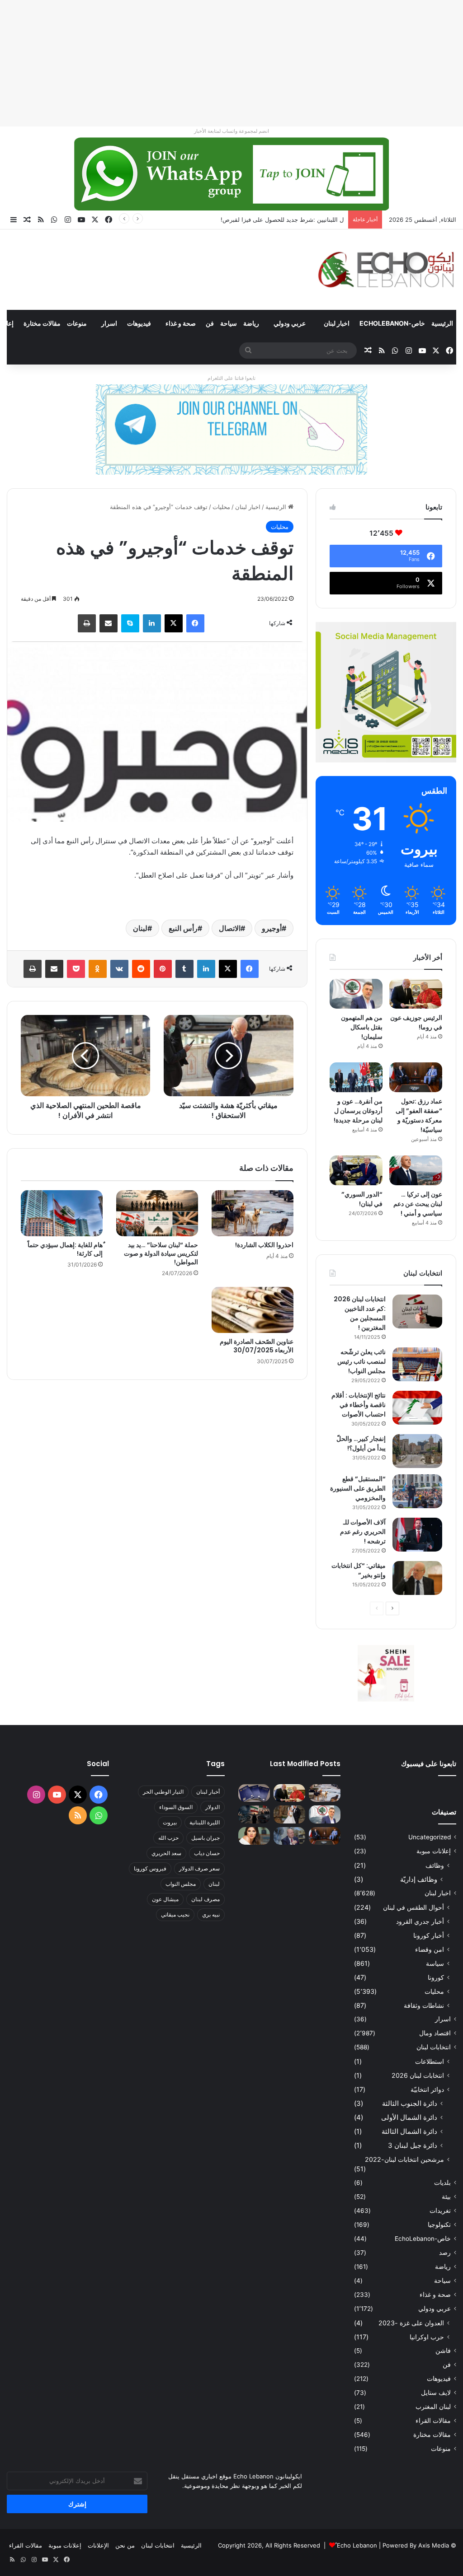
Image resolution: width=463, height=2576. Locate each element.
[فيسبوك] (195, 623)
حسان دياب (207, 1853)
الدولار (213, 1807)
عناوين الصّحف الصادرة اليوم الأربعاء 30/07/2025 (257, 1346)
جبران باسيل (206, 1838)
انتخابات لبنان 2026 (418, 2075)
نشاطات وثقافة (424, 2005)
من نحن (125, 2545)
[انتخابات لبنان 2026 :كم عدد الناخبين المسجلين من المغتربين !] (417, 1311)
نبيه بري (211, 1914)
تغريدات (440, 2211)
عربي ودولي (290, 323)
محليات (221, 507)
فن (210, 323)
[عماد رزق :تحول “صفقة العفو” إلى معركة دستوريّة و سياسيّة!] (416, 1077)
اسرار (109, 323)
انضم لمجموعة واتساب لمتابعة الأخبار (231, 131)
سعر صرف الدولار (199, 1868)
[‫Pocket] (76, 969)
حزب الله (168, 1838)
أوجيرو (272, 928)
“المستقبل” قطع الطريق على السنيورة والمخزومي (358, 1488)
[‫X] (174, 623)
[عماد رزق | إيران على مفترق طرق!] (254, 1814)
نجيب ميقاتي (175, 1914)
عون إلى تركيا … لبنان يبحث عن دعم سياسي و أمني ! (418, 1204)
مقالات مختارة (42, 323)
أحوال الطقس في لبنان (413, 1907)
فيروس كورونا (150, 1868)
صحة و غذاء (181, 323)
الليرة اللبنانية (205, 1822)
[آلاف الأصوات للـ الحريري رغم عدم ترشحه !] (417, 1535)
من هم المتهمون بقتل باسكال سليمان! (295, 220)
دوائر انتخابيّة (427, 2089)
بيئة (446, 2197)
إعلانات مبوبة (434, 1851)
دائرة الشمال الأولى (409, 2117)
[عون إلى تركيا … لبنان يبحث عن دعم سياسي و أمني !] (416, 1170)
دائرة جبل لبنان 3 (413, 2145)
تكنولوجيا (439, 2225)
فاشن (443, 2351)
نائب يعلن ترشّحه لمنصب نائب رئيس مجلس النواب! (361, 1361)
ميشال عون (165, 1899)
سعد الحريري (166, 1853)
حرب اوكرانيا (427, 2337)
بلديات (442, 2183)
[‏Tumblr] (184, 969)
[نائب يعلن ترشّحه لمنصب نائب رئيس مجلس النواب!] (417, 1364)
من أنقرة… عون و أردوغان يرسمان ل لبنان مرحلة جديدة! (358, 1111)
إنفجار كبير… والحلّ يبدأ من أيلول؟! (361, 1443)
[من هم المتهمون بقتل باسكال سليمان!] (356, 994)
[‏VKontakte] (119, 969)
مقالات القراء (433, 2421)
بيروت (170, 1822)
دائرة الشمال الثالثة (409, 2131)
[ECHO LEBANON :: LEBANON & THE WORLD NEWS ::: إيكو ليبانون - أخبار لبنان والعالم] (386, 270)
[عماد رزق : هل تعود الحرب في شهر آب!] (289, 1836)
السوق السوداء (176, 1807)
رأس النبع (183, 928)
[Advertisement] (231, 63)
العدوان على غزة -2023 (411, 2323)
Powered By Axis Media (416, 2545)
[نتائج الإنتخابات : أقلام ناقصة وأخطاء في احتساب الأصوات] (417, 1408)
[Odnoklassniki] (98, 969)
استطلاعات (430, 2061)
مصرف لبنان (206, 1899)
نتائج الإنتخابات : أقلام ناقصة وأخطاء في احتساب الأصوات (359, 1405)
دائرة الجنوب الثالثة (410, 2103)
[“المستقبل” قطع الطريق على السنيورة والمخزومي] (417, 1491)
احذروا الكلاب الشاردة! (264, 1245)
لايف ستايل (436, 2393)
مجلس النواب (181, 1884)
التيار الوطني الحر (163, 1792)
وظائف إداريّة (419, 1879)
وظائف (435, 1865)
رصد (445, 2253)
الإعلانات (98, 2545)
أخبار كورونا (429, 1935)
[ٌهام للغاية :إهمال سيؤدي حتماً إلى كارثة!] (62, 1213)
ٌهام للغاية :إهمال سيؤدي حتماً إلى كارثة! (65, 1249)
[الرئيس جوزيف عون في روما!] (416, 994)
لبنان (140, 928)
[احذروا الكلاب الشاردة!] (253, 1213)
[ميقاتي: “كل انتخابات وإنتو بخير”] (417, 1578)
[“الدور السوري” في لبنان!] (356, 1170)
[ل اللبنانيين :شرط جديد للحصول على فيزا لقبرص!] (254, 1793)
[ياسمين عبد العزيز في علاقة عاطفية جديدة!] (254, 1836)
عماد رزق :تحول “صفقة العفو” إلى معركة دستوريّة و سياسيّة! (419, 1115)
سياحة (229, 323)
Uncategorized (430, 1837)
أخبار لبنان (208, 1792)
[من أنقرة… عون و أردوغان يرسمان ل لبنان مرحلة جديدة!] (356, 1077)
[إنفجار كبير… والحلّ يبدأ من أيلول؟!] (417, 1451)
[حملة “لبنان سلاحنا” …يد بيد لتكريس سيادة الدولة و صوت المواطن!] (157, 1213)
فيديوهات (139, 323)
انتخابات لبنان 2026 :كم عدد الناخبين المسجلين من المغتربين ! (360, 1313)
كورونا (436, 1977)
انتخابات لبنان (434, 2047)
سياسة (435, 1963)
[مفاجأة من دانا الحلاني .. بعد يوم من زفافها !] (289, 1814)
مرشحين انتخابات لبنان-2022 (404, 2159)
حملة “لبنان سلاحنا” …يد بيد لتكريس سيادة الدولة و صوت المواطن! (161, 1253)
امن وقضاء (430, 1949)
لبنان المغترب (433, 2407)
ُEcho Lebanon (357, 2545)
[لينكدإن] (152, 623)
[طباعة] (87, 623)
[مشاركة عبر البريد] (109, 623)
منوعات (77, 323)
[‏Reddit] (141, 969)
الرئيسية (442, 323)
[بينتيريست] (163, 969)
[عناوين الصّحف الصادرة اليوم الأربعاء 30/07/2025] (253, 1310)
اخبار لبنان (337, 323)
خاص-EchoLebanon (392, 323)
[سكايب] (130, 623)
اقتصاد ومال (435, 2033)
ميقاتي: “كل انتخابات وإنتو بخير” (359, 1570)
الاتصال (230, 928)
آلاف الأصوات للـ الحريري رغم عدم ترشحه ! (363, 1532)
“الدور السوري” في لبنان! (362, 1199)
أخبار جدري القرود (420, 1921)
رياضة (251, 323)
